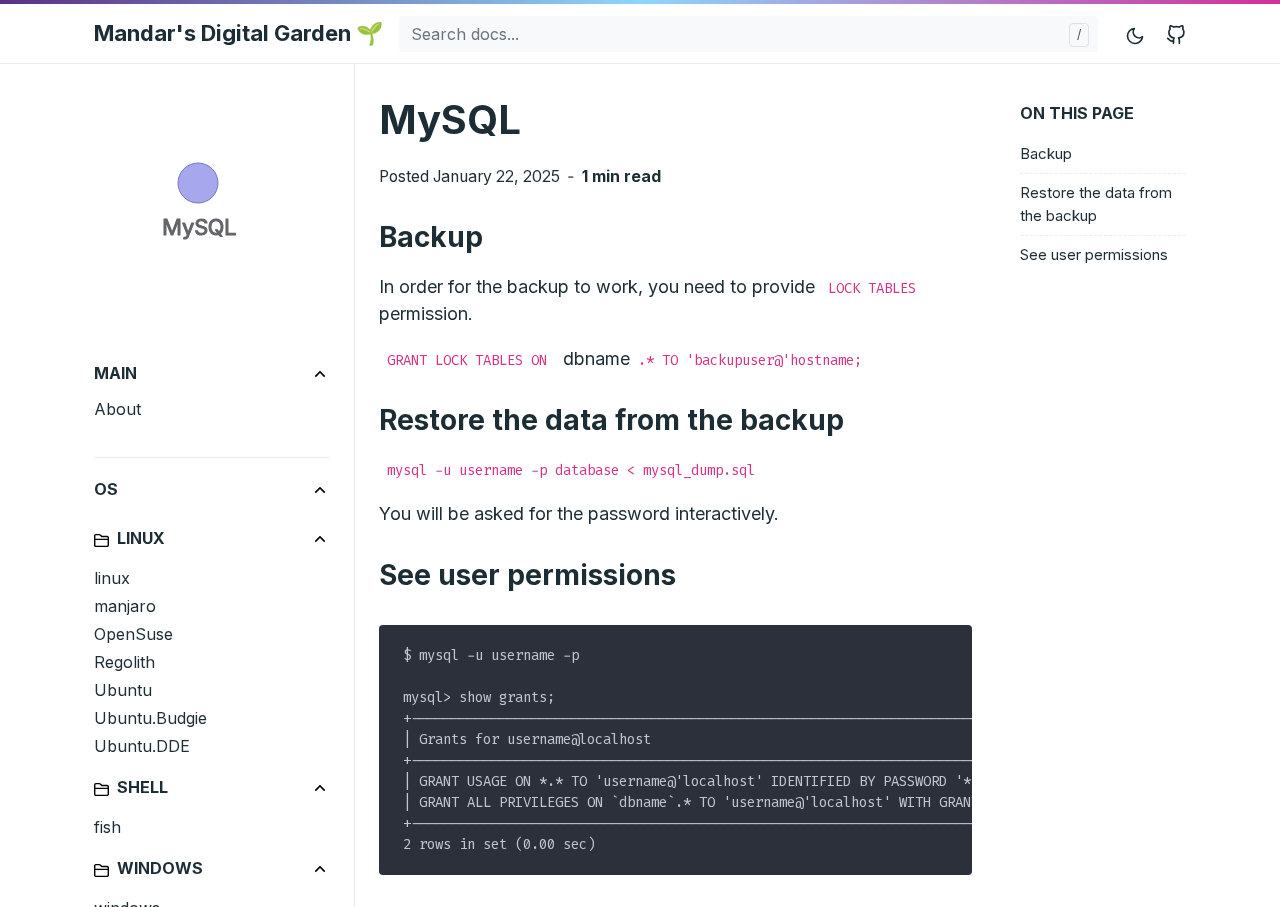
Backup (1046, 153)
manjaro (125, 606)
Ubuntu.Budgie (150, 718)
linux (112, 578)
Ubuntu (123, 690)
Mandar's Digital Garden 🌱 (238, 33)
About (117, 409)
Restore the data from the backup (1096, 205)
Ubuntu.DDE (142, 746)
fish (107, 827)
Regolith (124, 662)
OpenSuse (133, 634)
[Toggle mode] (1136, 33)
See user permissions (1094, 255)
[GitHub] (1176, 33)
